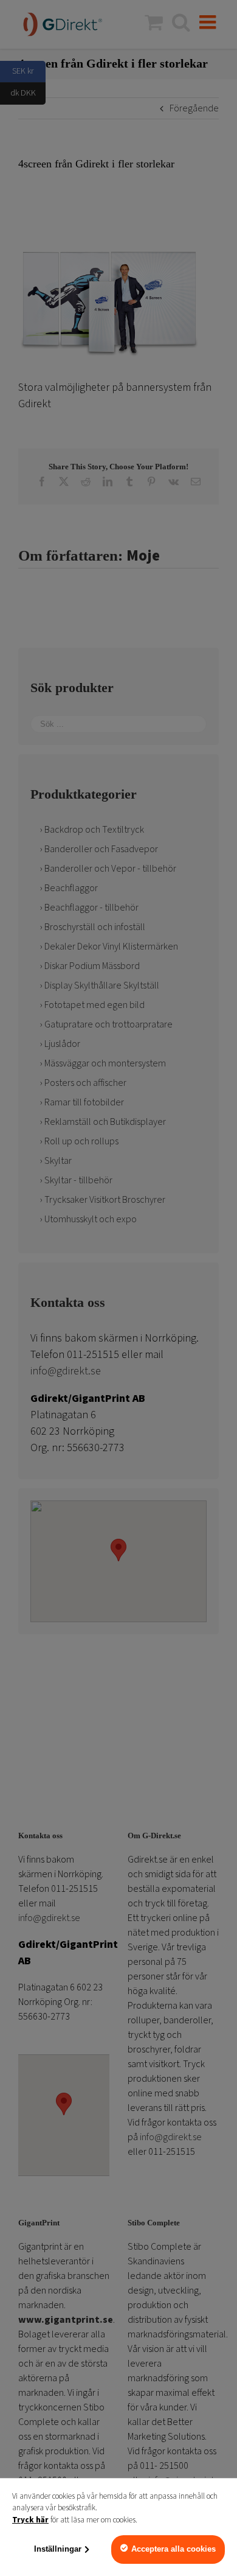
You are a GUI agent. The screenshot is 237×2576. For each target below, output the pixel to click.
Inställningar (58, 2549)
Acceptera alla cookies (173, 2549)
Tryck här (30, 2520)
